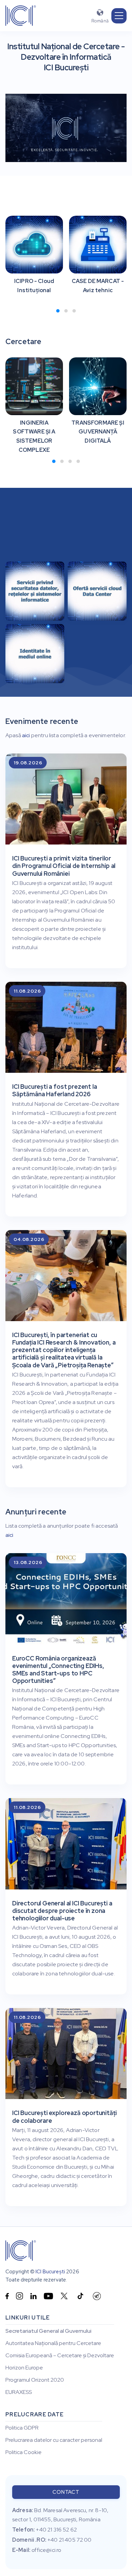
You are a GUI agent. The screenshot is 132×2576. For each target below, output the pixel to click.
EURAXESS (19, 2392)
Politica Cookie (24, 2452)
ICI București (50, 2272)
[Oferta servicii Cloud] (97, 593)
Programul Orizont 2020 (35, 2380)
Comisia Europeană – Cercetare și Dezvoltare (60, 2356)
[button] (119, 16)
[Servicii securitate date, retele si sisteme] (35, 593)
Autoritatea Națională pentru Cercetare (53, 2343)
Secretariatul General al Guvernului (48, 2331)
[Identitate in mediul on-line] (35, 654)
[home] (21, 16)
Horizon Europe (24, 2368)
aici (26, 735)
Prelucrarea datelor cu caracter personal (54, 2440)
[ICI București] (21, 2251)
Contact (66, 2492)
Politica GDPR (22, 2428)
